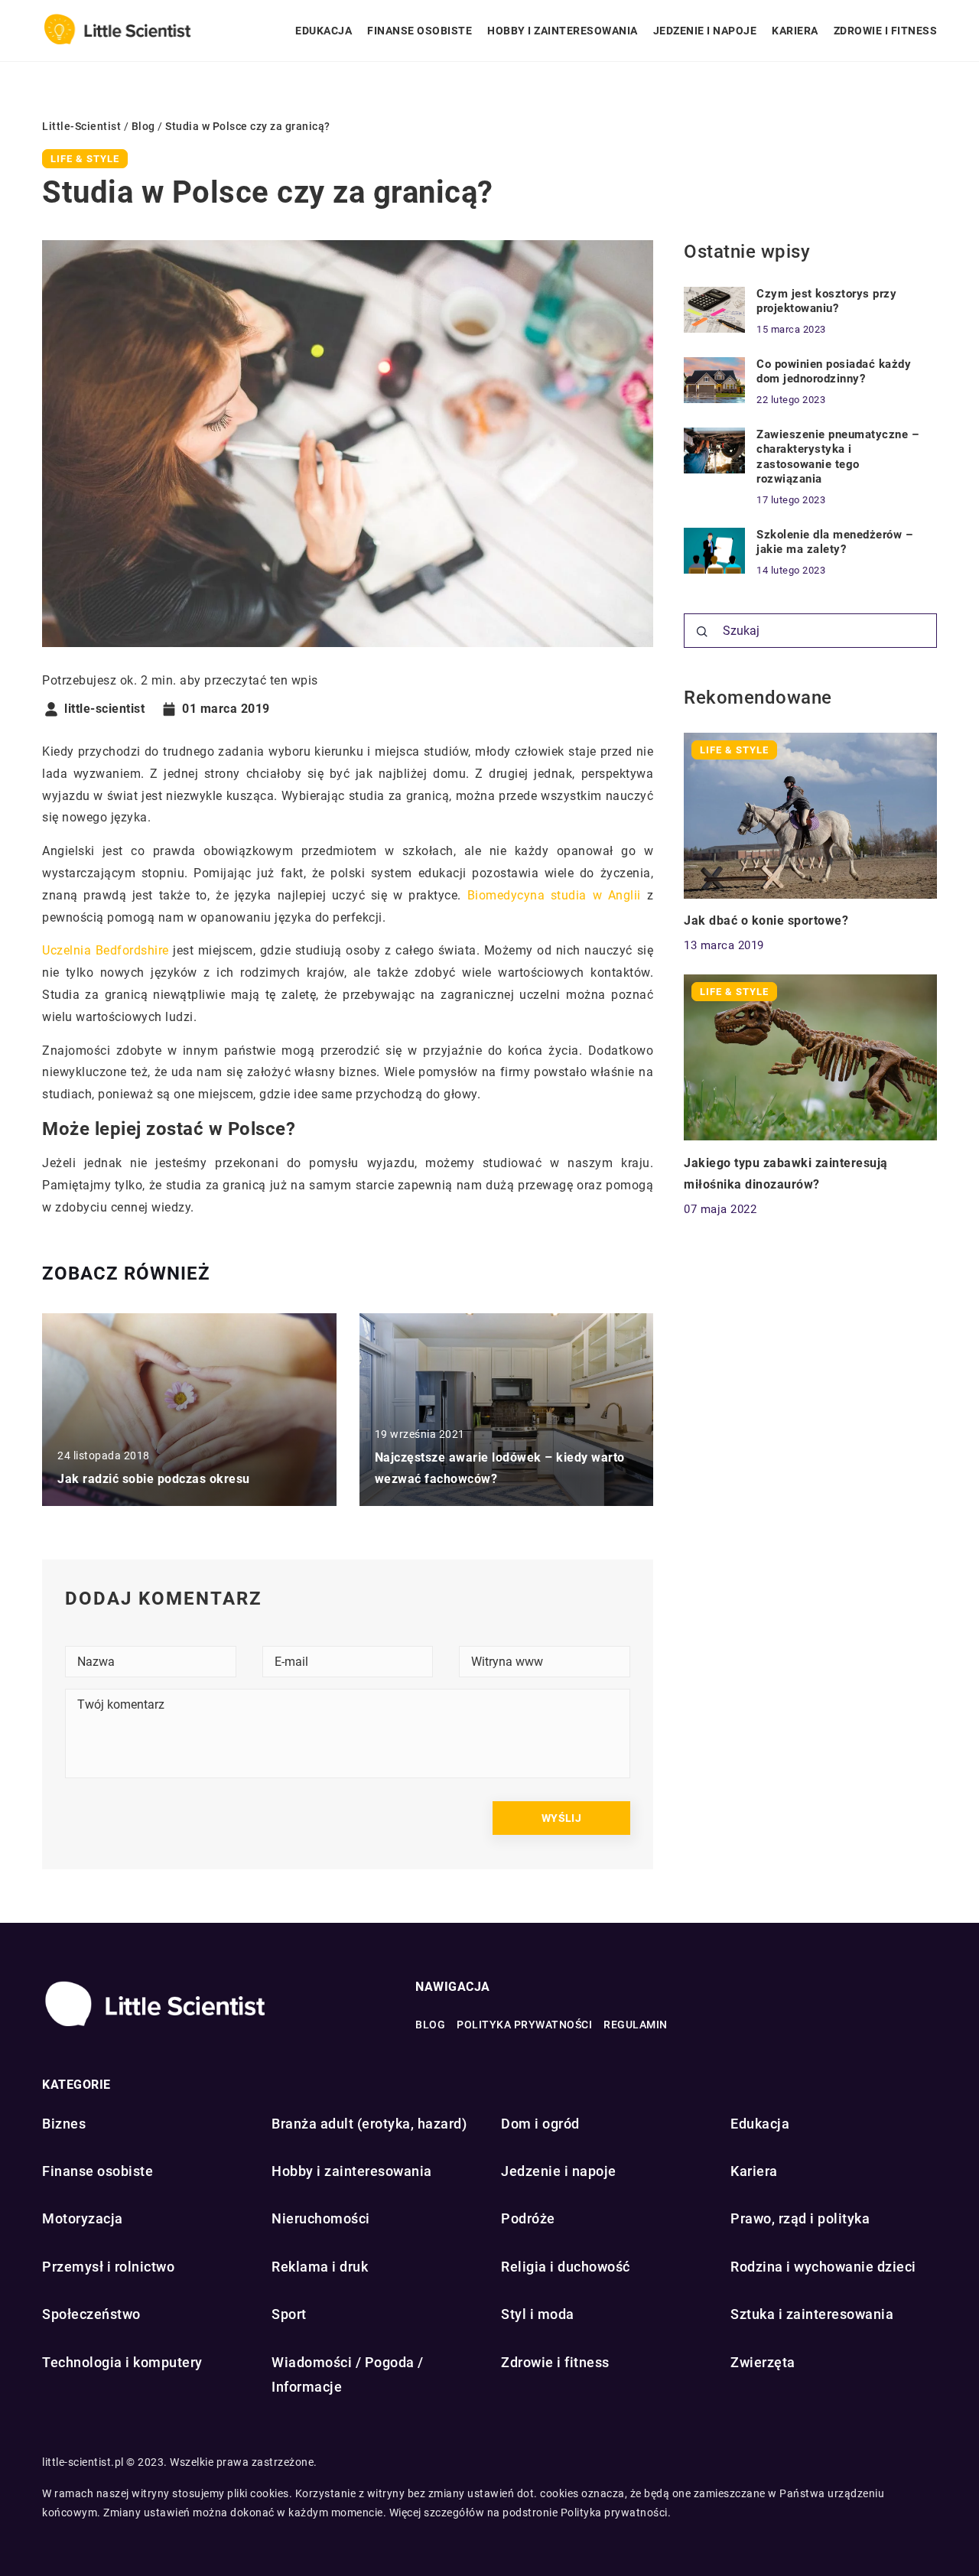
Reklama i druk (320, 2267)
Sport (289, 2314)
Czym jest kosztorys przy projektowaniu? (826, 301)
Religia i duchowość (566, 2267)
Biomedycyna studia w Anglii (554, 895)
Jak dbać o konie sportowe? (766, 920)
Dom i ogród (540, 2124)
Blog (430, 2025)
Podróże (528, 2218)
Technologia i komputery (122, 2362)
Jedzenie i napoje (705, 31)
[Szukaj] (702, 632)
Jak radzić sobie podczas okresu (154, 1479)
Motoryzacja (83, 2218)
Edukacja (324, 31)
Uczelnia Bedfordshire (106, 950)
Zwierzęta (763, 2362)
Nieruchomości (321, 2218)
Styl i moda (538, 2314)
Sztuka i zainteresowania (812, 2314)
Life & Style (85, 159)
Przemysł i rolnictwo (108, 2267)
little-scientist (104, 709)
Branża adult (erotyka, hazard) (369, 2124)
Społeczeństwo (91, 2314)
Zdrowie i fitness (886, 31)
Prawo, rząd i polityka (800, 2218)
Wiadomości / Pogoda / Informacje (348, 2374)
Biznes (64, 2124)
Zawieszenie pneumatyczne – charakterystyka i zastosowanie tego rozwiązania (838, 457)
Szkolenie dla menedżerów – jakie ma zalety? (834, 542)
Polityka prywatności (524, 2025)
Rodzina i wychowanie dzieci (823, 2267)
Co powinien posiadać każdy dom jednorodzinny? (834, 372)
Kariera (795, 31)
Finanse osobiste (420, 31)
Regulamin (636, 2025)
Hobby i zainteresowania (563, 31)
